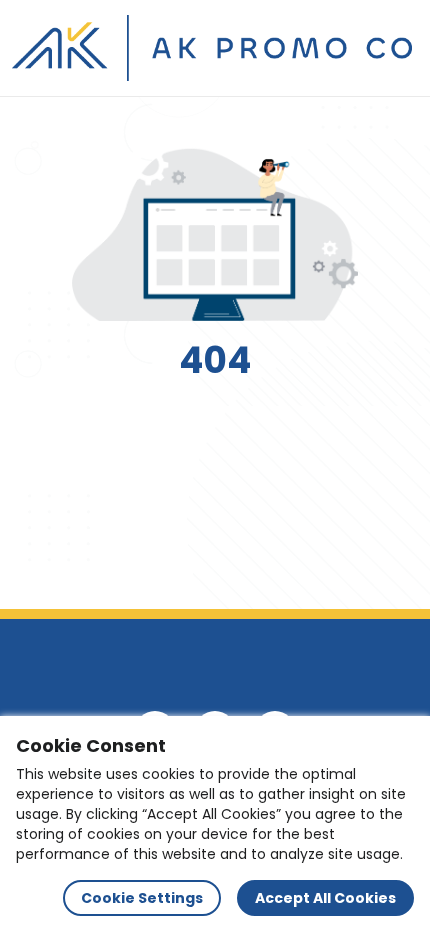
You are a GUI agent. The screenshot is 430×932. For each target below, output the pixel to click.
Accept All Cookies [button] (325, 898)
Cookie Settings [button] (142, 898)
